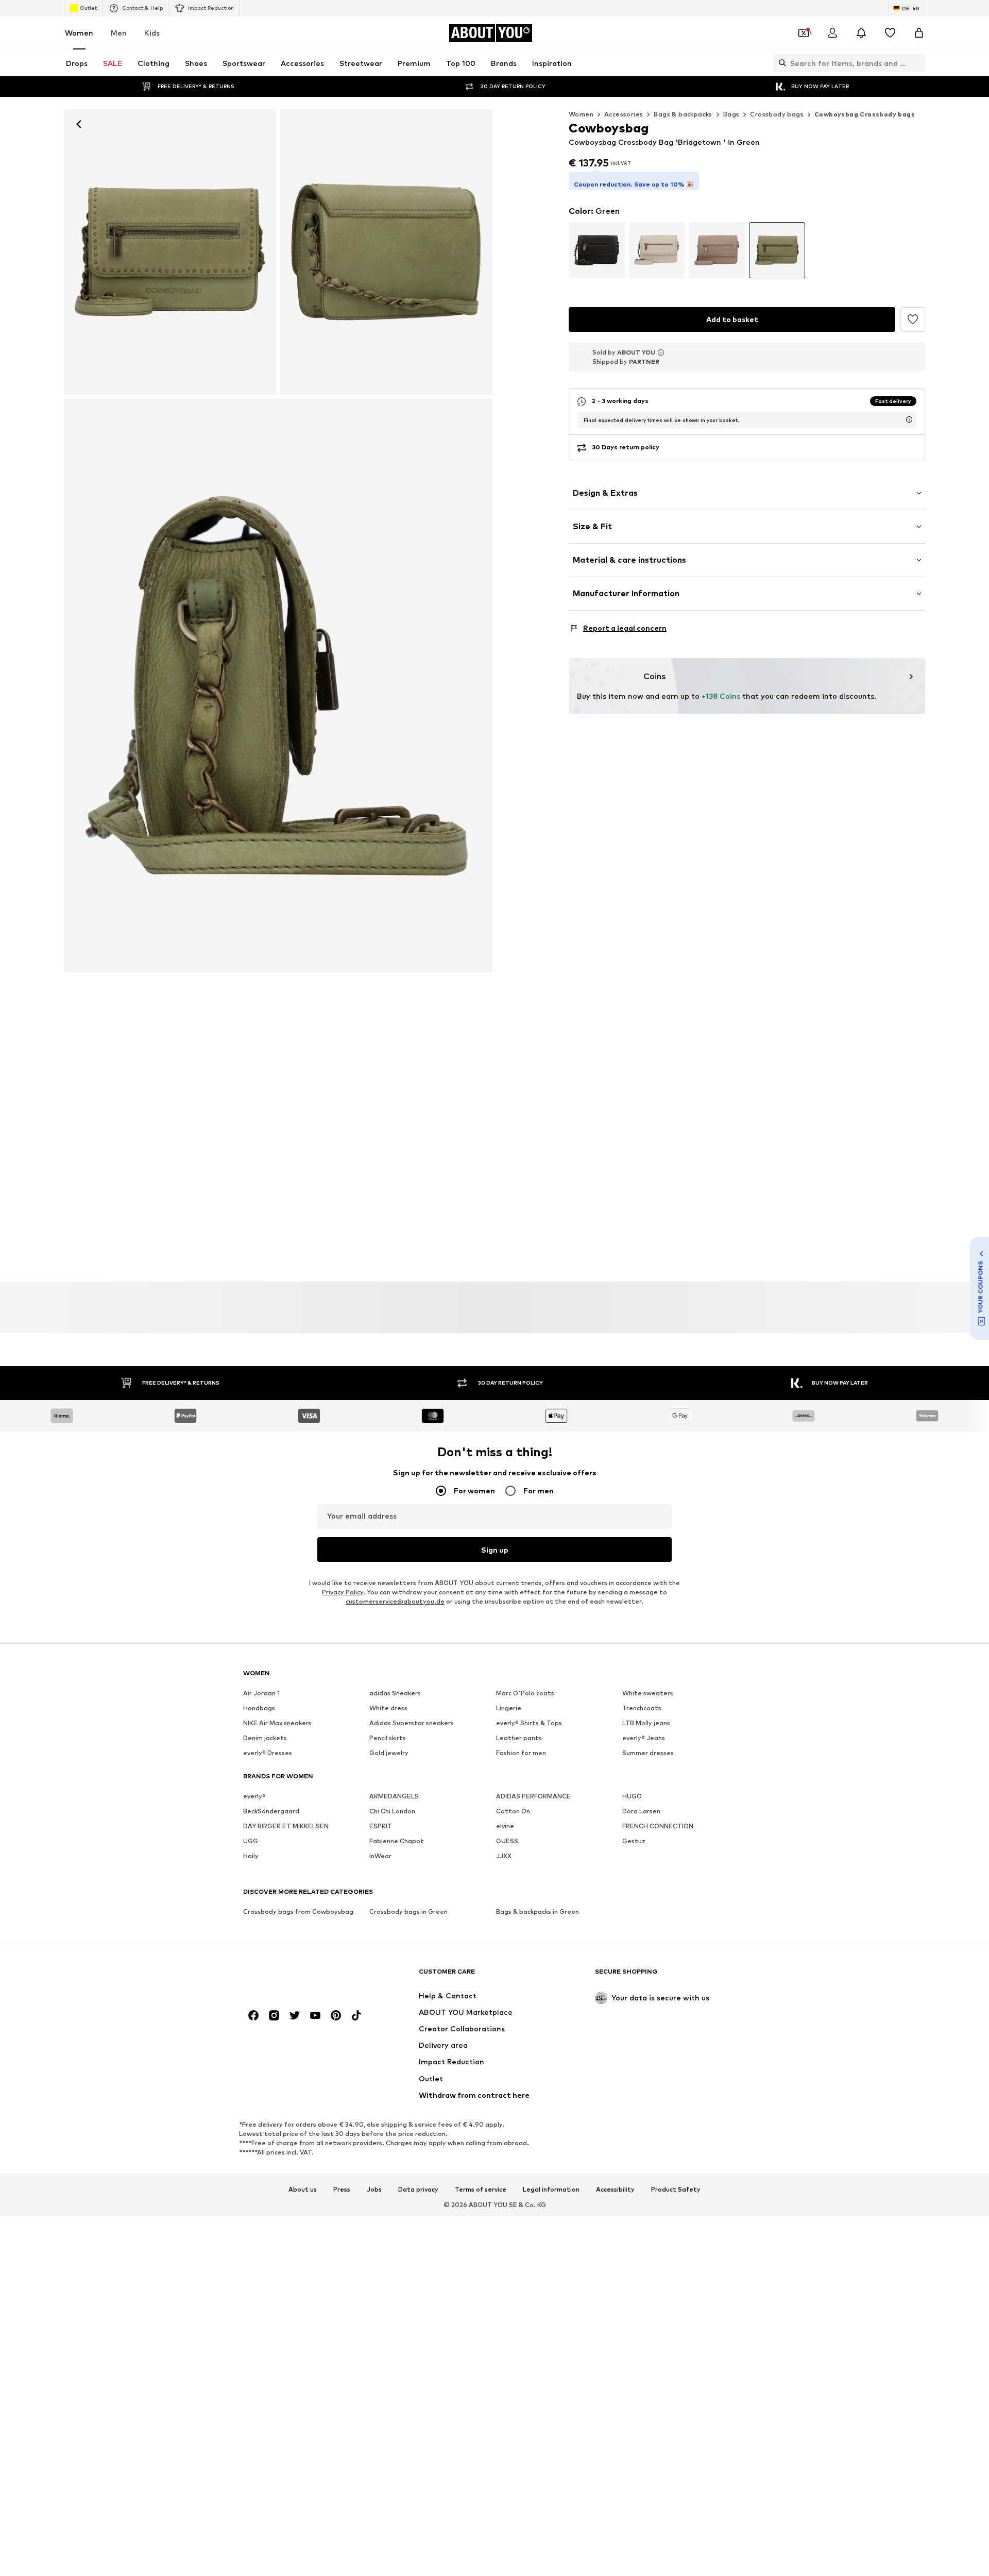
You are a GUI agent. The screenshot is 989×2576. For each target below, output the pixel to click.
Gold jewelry (389, 1753)
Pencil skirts (388, 1738)
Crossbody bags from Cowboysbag (298, 1912)
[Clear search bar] (917, 63)
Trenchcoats (642, 1708)
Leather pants (519, 1738)
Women (79, 33)
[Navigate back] (79, 124)
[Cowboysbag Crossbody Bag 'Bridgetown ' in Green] (386, 252)
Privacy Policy (343, 1593)
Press (342, 2190)
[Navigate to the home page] (299, 1976)
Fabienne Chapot (397, 1841)
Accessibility (615, 2190)
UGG (251, 1841)
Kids (152, 33)
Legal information (551, 2190)
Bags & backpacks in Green (538, 1912)
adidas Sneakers (395, 1694)
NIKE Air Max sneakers (277, 1723)
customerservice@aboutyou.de (395, 1602)
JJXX (504, 1856)
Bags (731, 114)
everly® (254, 1797)
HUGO (632, 1797)
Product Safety (676, 2190)
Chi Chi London (392, 1812)
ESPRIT (381, 1826)
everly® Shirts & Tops (529, 1723)
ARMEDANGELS (394, 1797)
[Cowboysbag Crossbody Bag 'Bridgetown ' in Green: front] (170, 252)
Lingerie (509, 1708)
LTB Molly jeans (646, 1723)
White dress (388, 1708)
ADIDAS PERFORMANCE (533, 1797)
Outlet (88, 8)
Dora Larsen (641, 1812)
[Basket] (919, 33)
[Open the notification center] (861, 33)
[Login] (832, 33)
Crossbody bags (777, 114)
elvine (505, 1826)
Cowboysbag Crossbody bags (865, 114)
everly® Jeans (644, 1738)
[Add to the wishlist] (913, 324)
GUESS (507, 1841)
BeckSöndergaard (271, 1812)
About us (303, 2190)
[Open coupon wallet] (804, 33)
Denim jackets (265, 1738)
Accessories (624, 114)
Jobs (374, 2190)
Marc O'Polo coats (525, 1694)
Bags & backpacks (683, 114)
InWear (380, 1856)
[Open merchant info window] (661, 358)
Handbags (259, 1708)
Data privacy (418, 2190)
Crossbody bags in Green (408, 1912)
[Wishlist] (890, 33)
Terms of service (481, 2190)
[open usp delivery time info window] (909, 425)
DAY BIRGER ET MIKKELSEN (286, 1826)
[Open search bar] (780, 63)
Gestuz (634, 1841)
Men (119, 33)
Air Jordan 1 (261, 1694)
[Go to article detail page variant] (597, 255)
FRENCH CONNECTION (658, 1826)
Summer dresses (648, 1753)
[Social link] (253, 2016)
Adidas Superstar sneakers (412, 1723)
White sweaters (648, 1694)
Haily (251, 1856)
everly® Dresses (268, 1753)
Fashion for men (521, 1753)
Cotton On (513, 1812)
